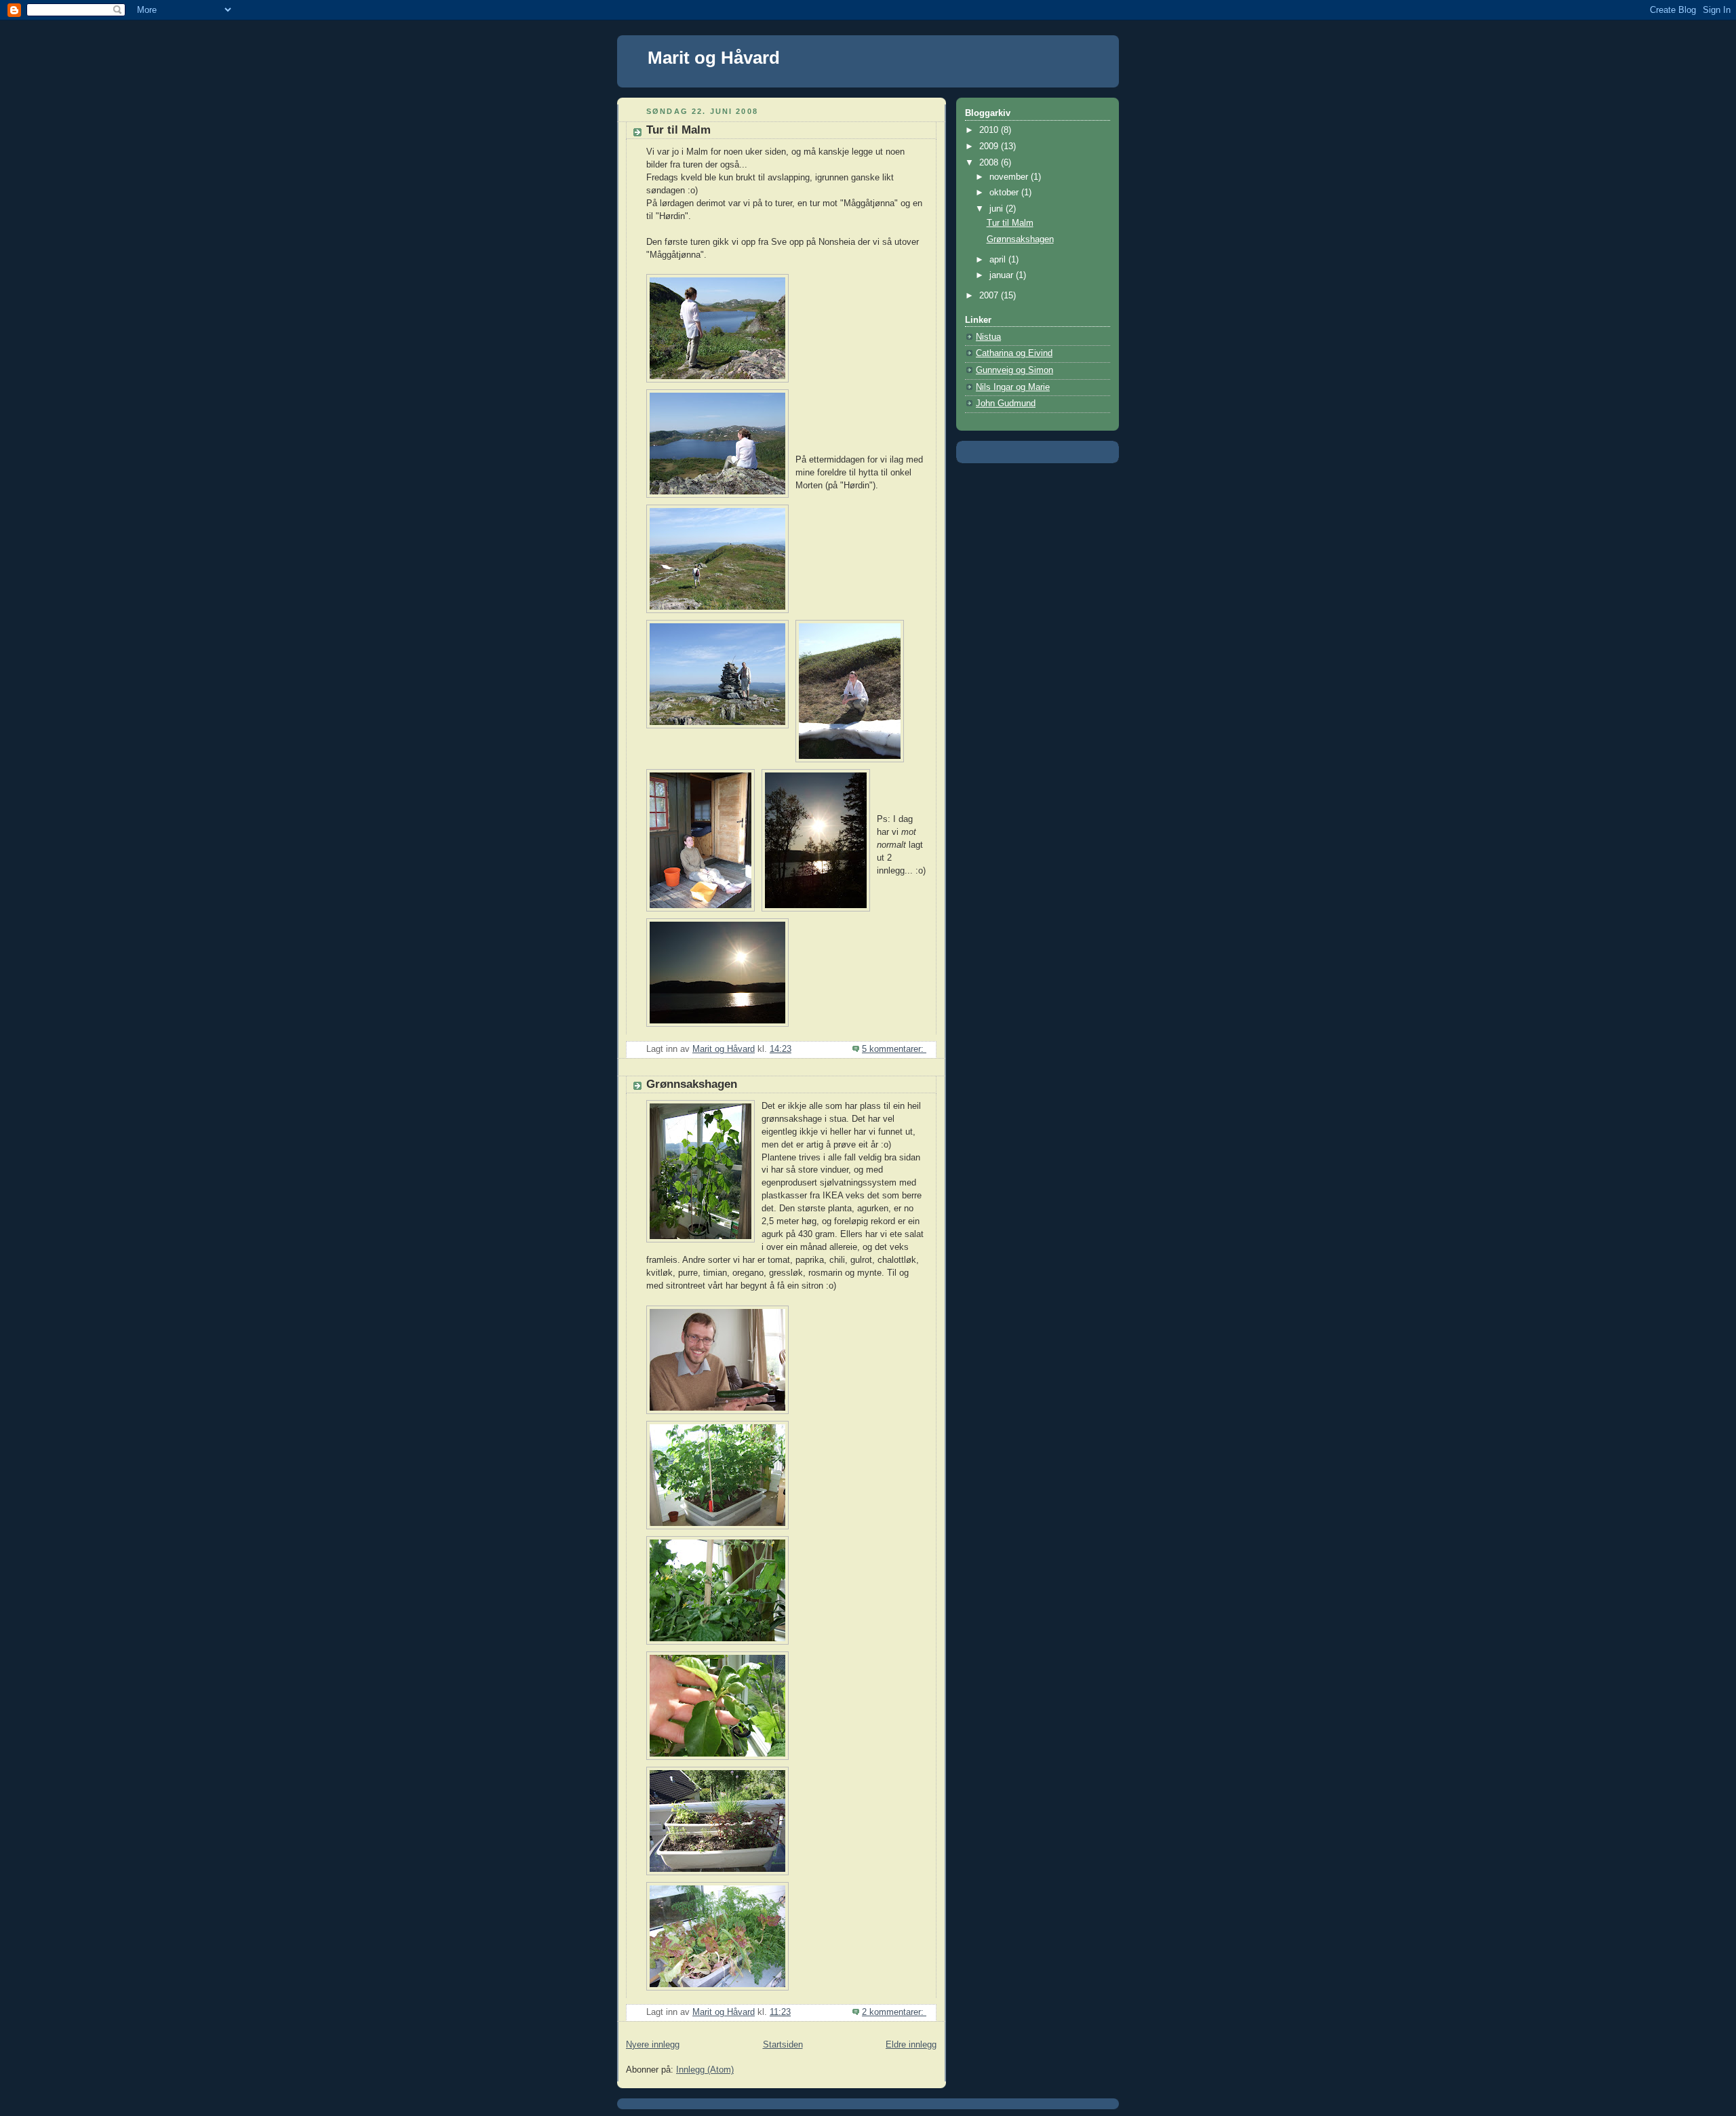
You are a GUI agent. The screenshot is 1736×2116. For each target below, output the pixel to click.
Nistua (988, 337)
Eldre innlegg (911, 2045)
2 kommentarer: (894, 2012)
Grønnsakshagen (692, 1084)
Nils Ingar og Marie (1013, 387)
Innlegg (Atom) (705, 2070)
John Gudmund (1006, 404)
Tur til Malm (678, 130)
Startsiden (783, 2045)
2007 (990, 296)
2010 (990, 130)
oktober (1005, 193)
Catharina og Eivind (1014, 353)
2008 (990, 163)
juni (998, 209)
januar (1003, 275)
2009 (990, 146)
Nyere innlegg (653, 2045)
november (1010, 177)
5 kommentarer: (894, 1049)
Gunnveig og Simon (1014, 370)
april (999, 260)
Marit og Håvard (714, 58)
